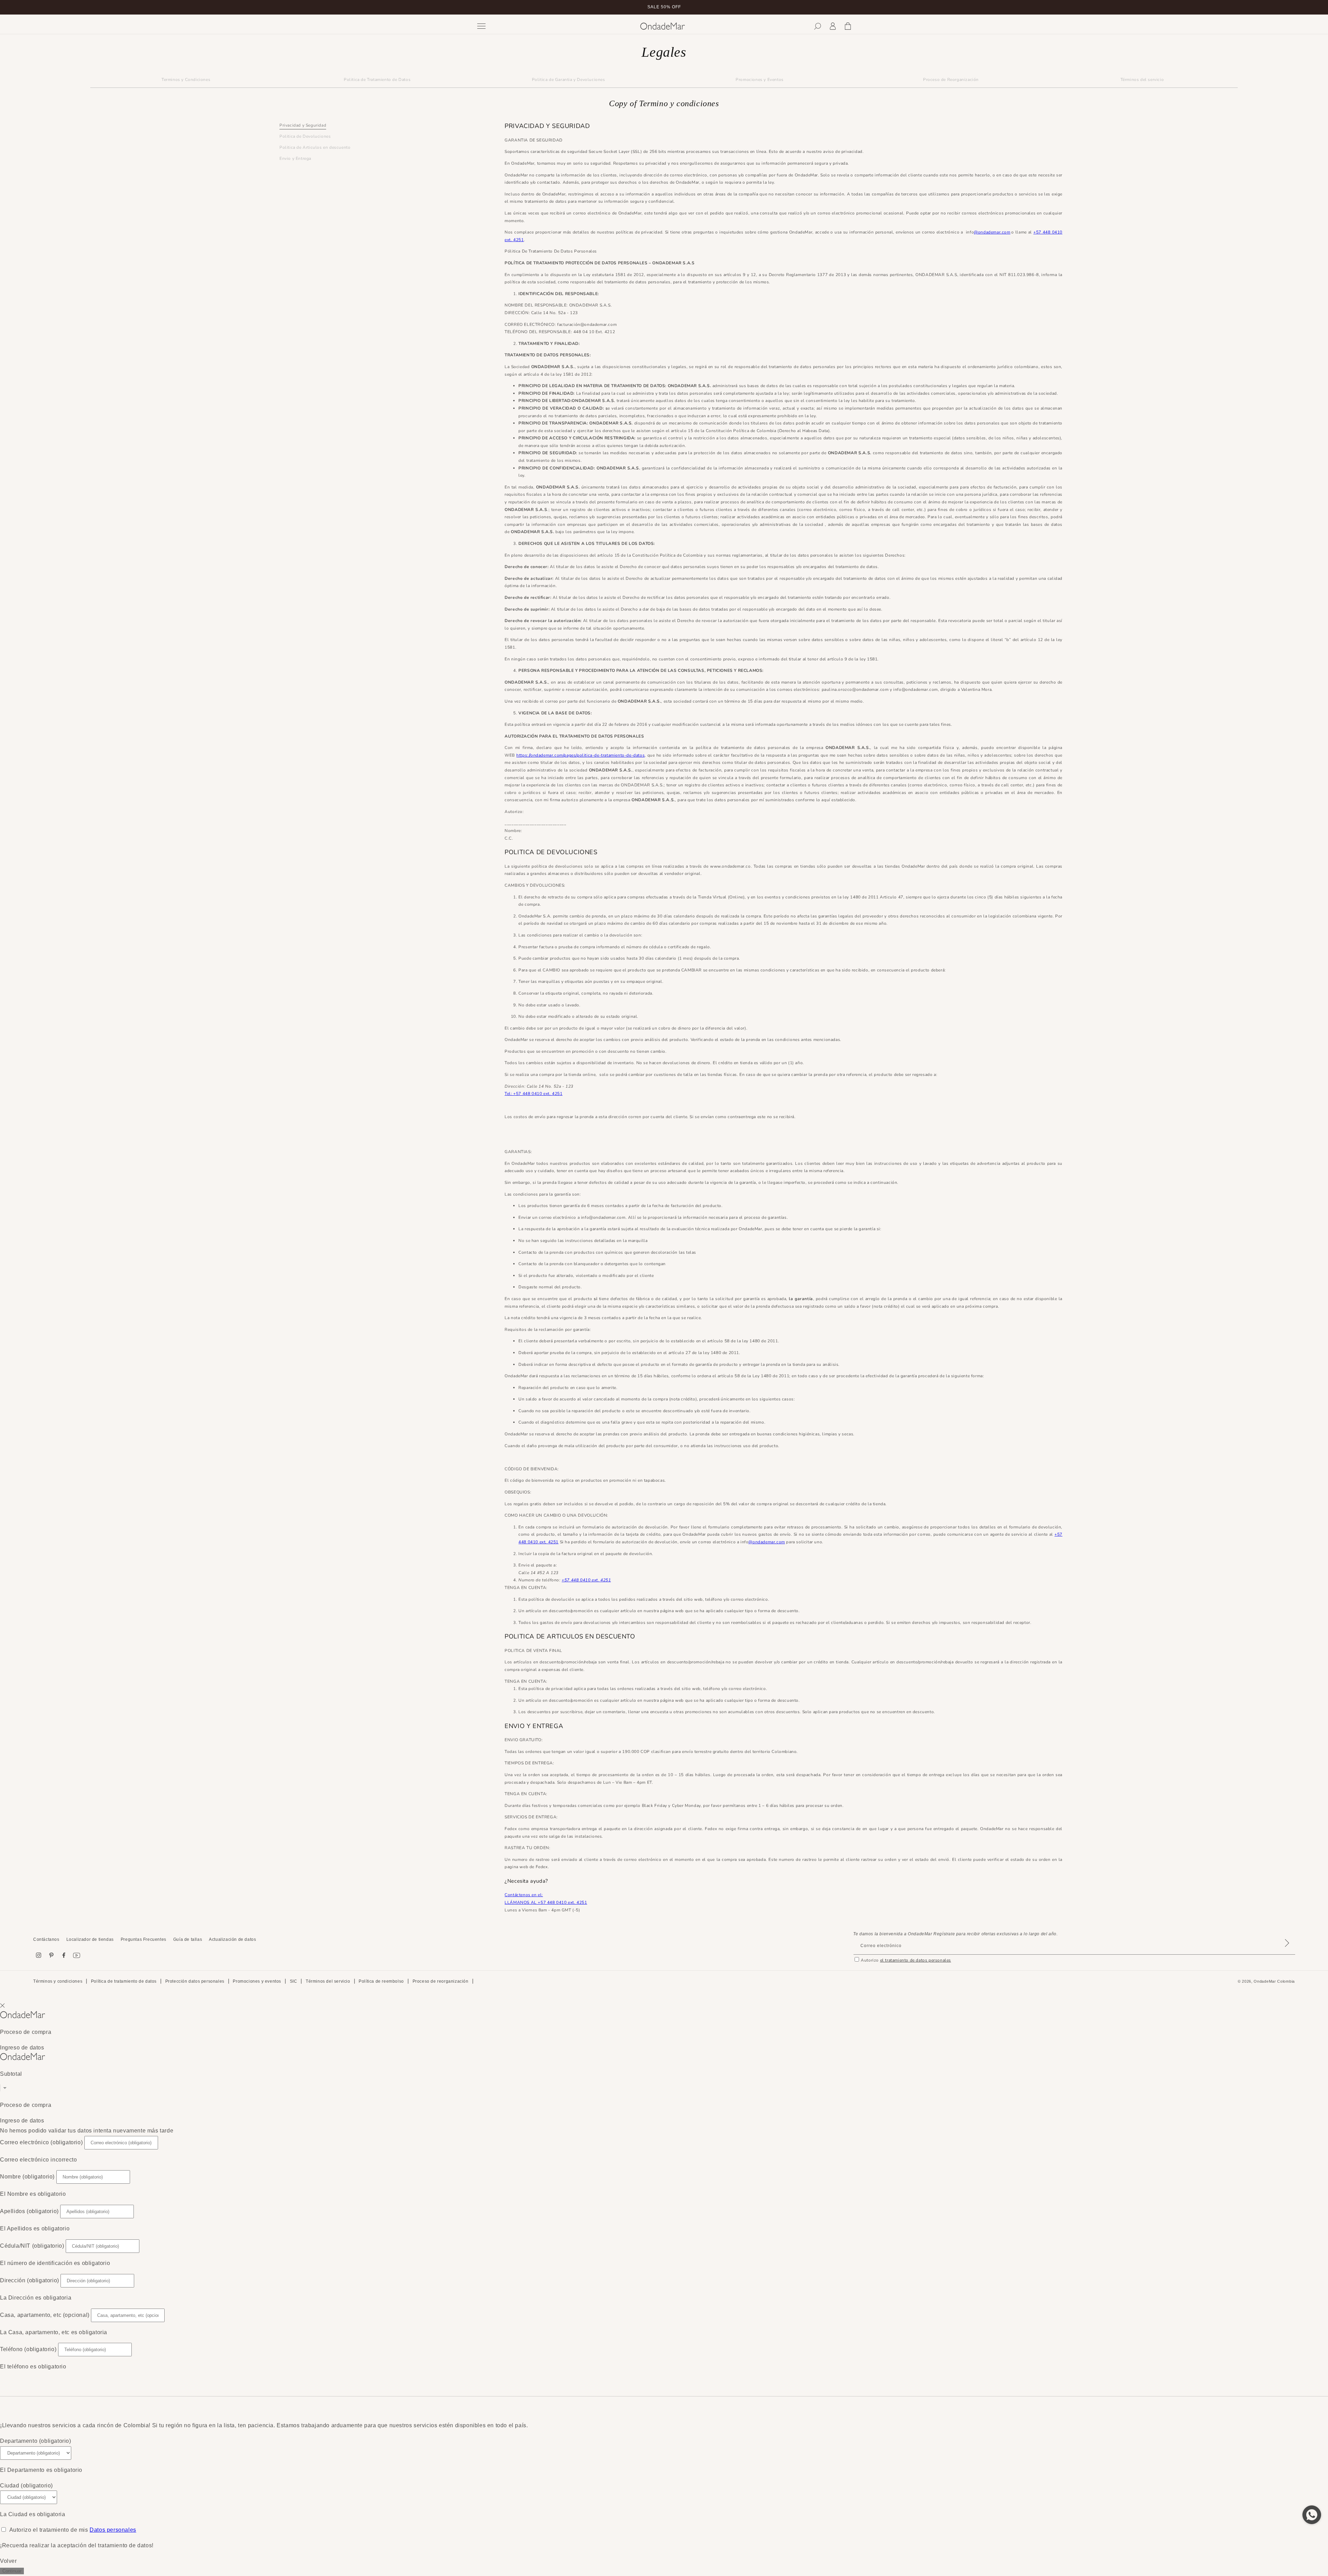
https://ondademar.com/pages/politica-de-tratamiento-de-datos (580, 755)
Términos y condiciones (58, 1981)
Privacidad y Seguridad (303, 125)
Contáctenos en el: (524, 1895)
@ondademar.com (992, 232)
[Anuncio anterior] (476, 7)
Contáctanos (46, 1939)
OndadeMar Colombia (1274, 1981)
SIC (294, 1981)
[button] (818, 26)
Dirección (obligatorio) (30, 2280)
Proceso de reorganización (441, 1981)
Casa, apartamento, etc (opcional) (45, 2315)
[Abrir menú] (554, 26)
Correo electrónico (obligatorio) (41, 2142)
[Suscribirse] (1287, 1952)
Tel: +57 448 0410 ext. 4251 (533, 1094)
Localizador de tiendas (90, 1939)
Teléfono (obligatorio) (28, 2349)
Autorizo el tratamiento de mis (73, 2530)
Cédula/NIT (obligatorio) (32, 2246)
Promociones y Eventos (760, 80)
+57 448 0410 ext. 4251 (586, 1580)
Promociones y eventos (257, 1981)
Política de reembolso (381, 1981)
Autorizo (906, 1960)
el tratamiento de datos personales (916, 1960)
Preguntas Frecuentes (144, 1939)
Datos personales (113, 2530)
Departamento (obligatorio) (36, 2441)
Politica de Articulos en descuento (315, 148)
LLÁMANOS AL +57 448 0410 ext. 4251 (546, 1902)
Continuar (12, 2571)
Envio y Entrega (295, 159)
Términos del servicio (1142, 80)
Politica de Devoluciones (305, 137)
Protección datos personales (195, 1981)
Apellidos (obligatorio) (29, 2211)
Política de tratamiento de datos (124, 1981)
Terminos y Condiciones (186, 80)
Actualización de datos (232, 1939)
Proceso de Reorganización (951, 80)
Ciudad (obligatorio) (26, 2486)
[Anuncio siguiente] (852, 7)
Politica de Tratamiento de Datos (377, 80)
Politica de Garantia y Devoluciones (569, 80)
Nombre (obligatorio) (27, 2177)
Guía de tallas (188, 1939)
